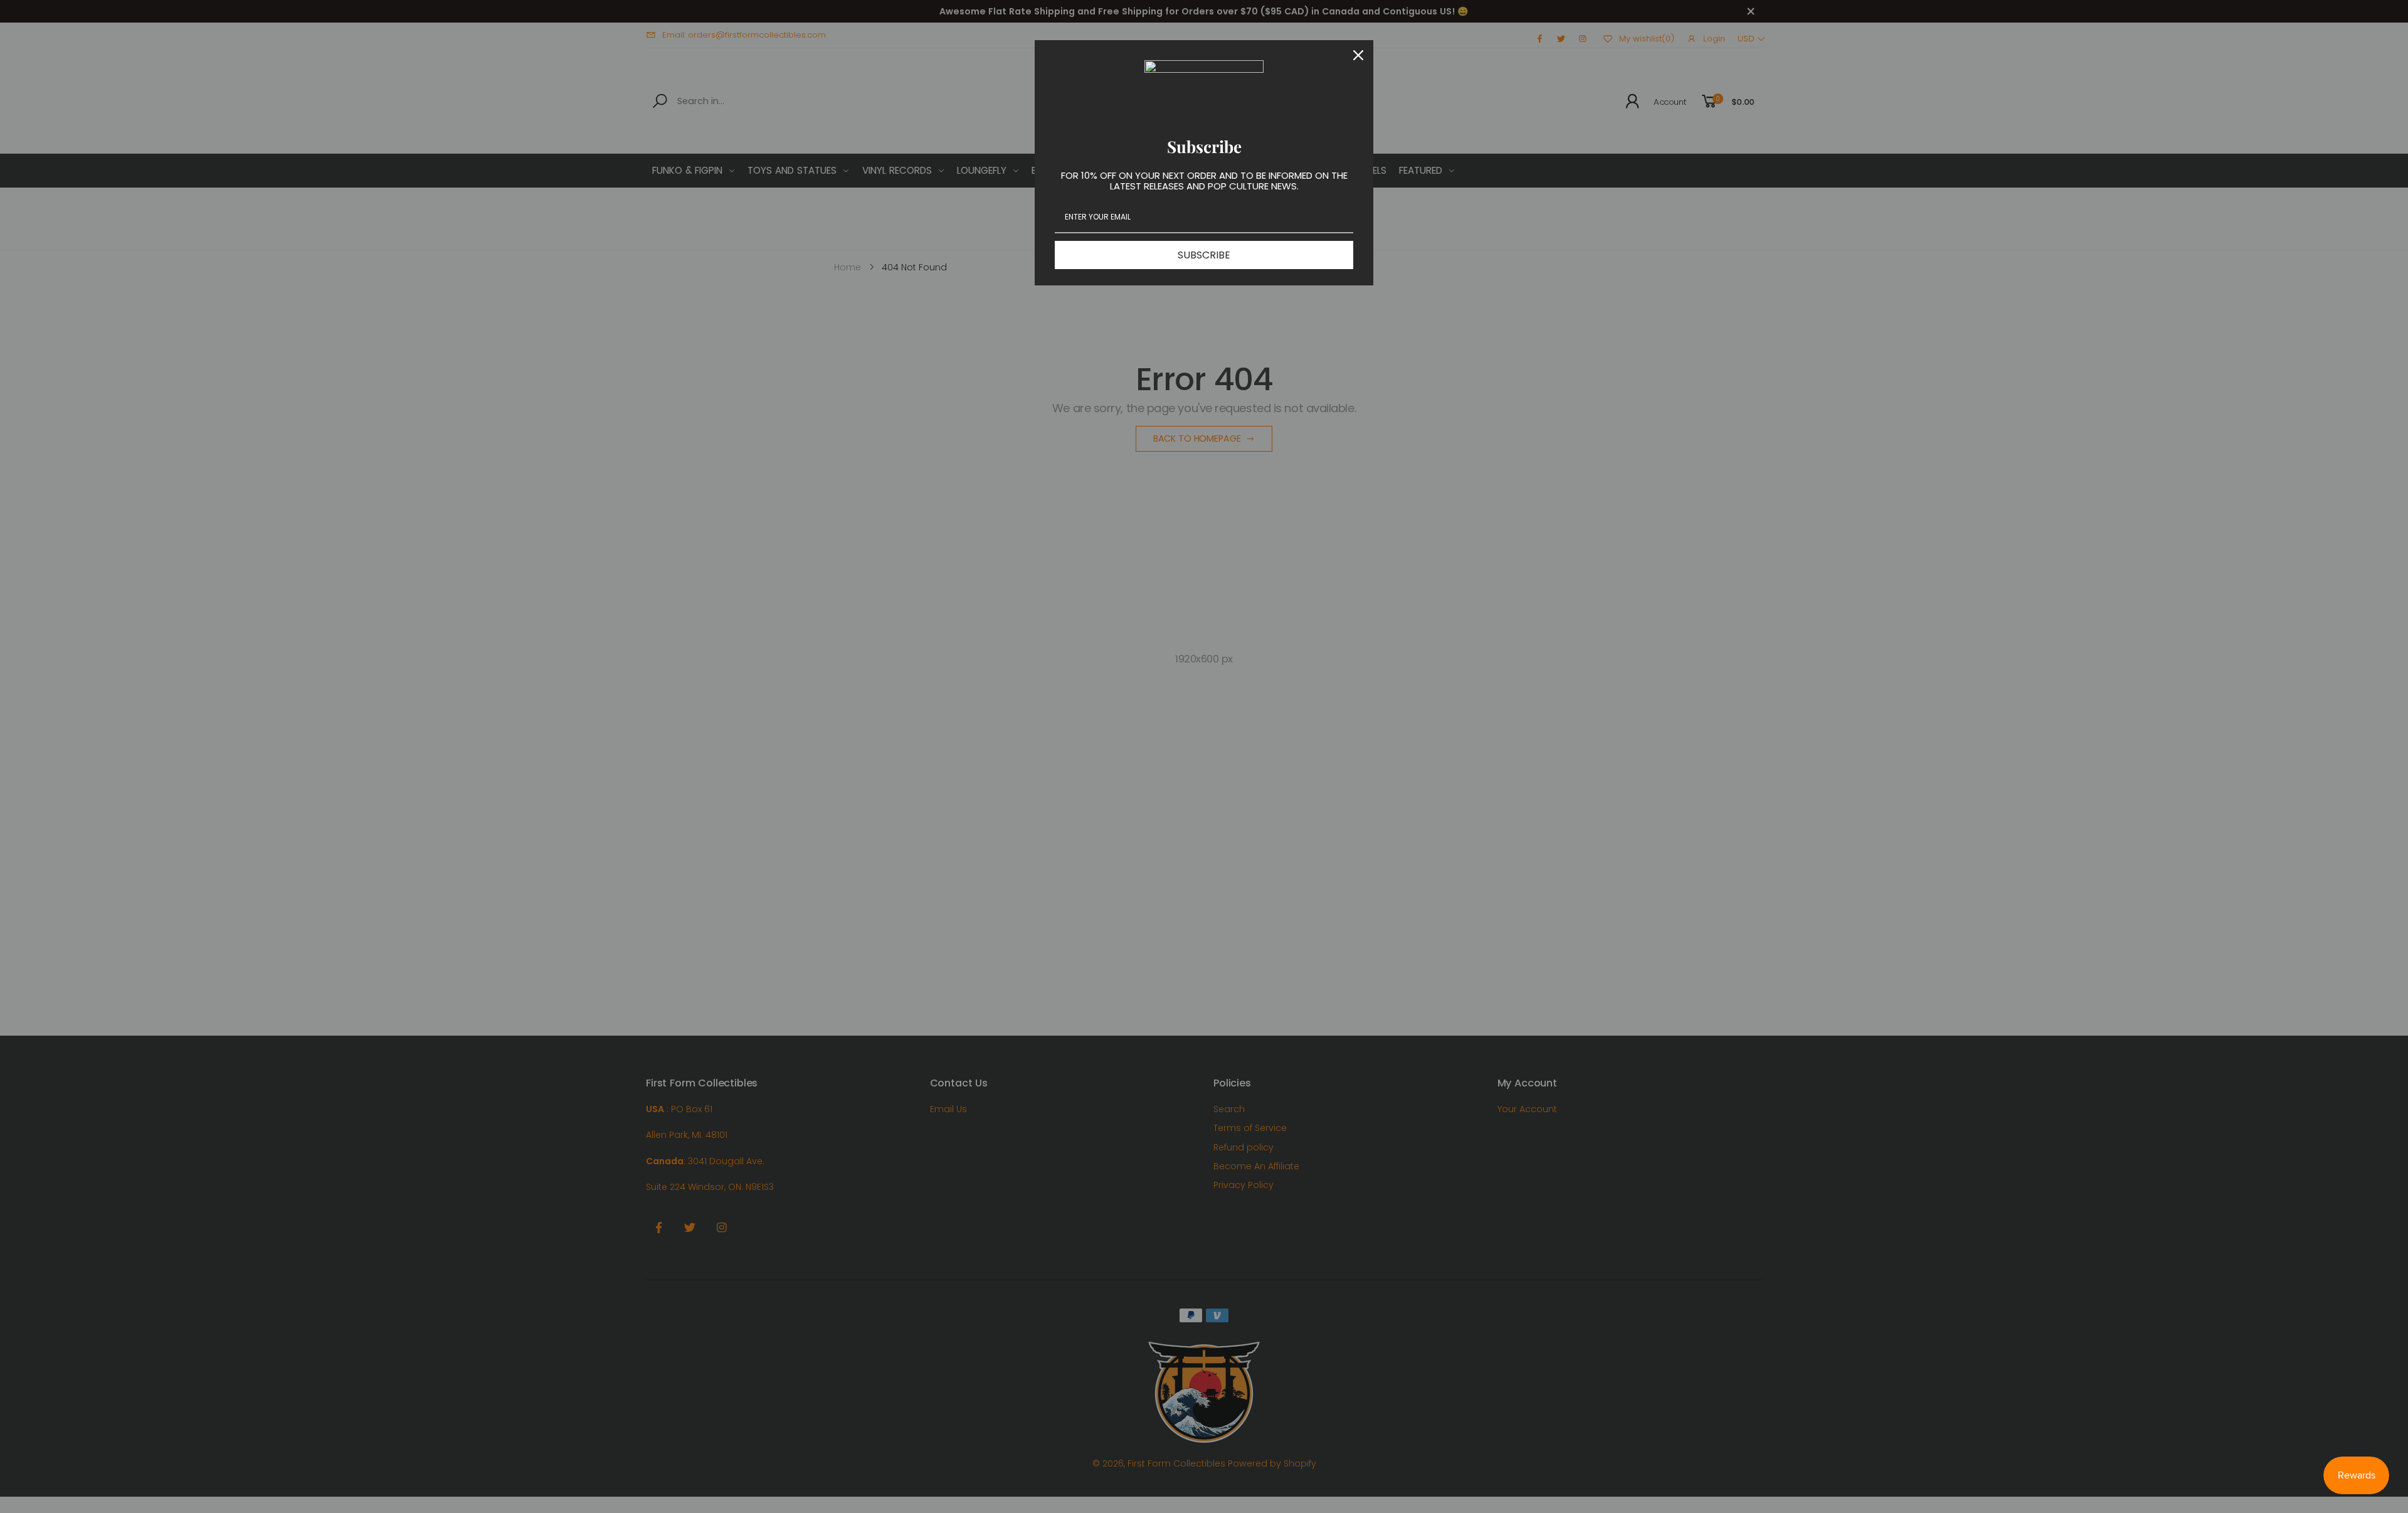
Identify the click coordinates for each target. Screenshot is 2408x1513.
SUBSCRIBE (1204, 255)
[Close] (1358, 55)
